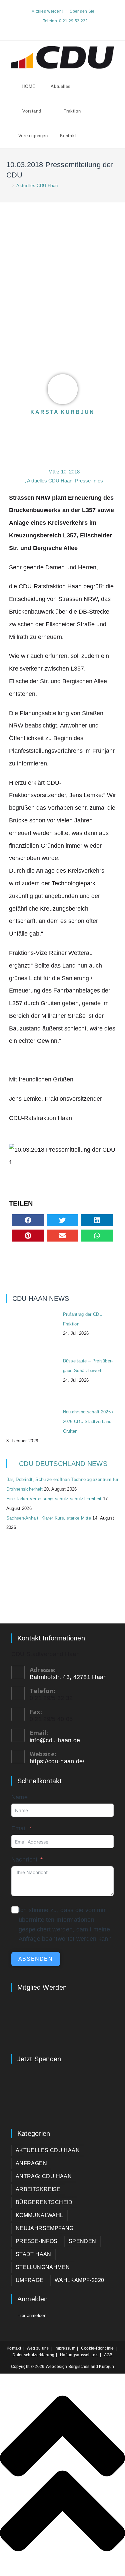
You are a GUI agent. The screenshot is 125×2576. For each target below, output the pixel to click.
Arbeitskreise (38, 2189)
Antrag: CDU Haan (44, 2176)
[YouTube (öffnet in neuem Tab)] (63, 29)
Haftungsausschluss (79, 2355)
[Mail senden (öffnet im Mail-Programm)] (70, 29)
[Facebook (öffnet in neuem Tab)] (56, 29)
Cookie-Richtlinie (97, 2348)
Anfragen (31, 2163)
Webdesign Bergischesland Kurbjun (80, 2367)
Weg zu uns (38, 2348)
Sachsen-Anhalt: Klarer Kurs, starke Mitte (49, 1518)
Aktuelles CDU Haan (37, 186)
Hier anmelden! (32, 2315)
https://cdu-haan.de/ (57, 1761)
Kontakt (14, 2348)
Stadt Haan (33, 2254)
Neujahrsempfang (45, 2228)
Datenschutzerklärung (33, 2355)
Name (19, 1797)
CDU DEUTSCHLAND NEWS (63, 1464)
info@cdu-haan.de (55, 1740)
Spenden (82, 2241)
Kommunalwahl (39, 2215)
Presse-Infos (89, 481)
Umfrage (30, 2280)
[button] (28, 1220)
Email (19, 1828)
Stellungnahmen (43, 2267)
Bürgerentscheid (44, 2202)
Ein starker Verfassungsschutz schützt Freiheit (54, 1499)
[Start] (8, 186)
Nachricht (24, 1860)
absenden (36, 1959)
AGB (108, 2355)
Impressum (65, 2348)
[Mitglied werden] (63, 2023)
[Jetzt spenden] (63, 2094)
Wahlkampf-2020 (79, 2280)
